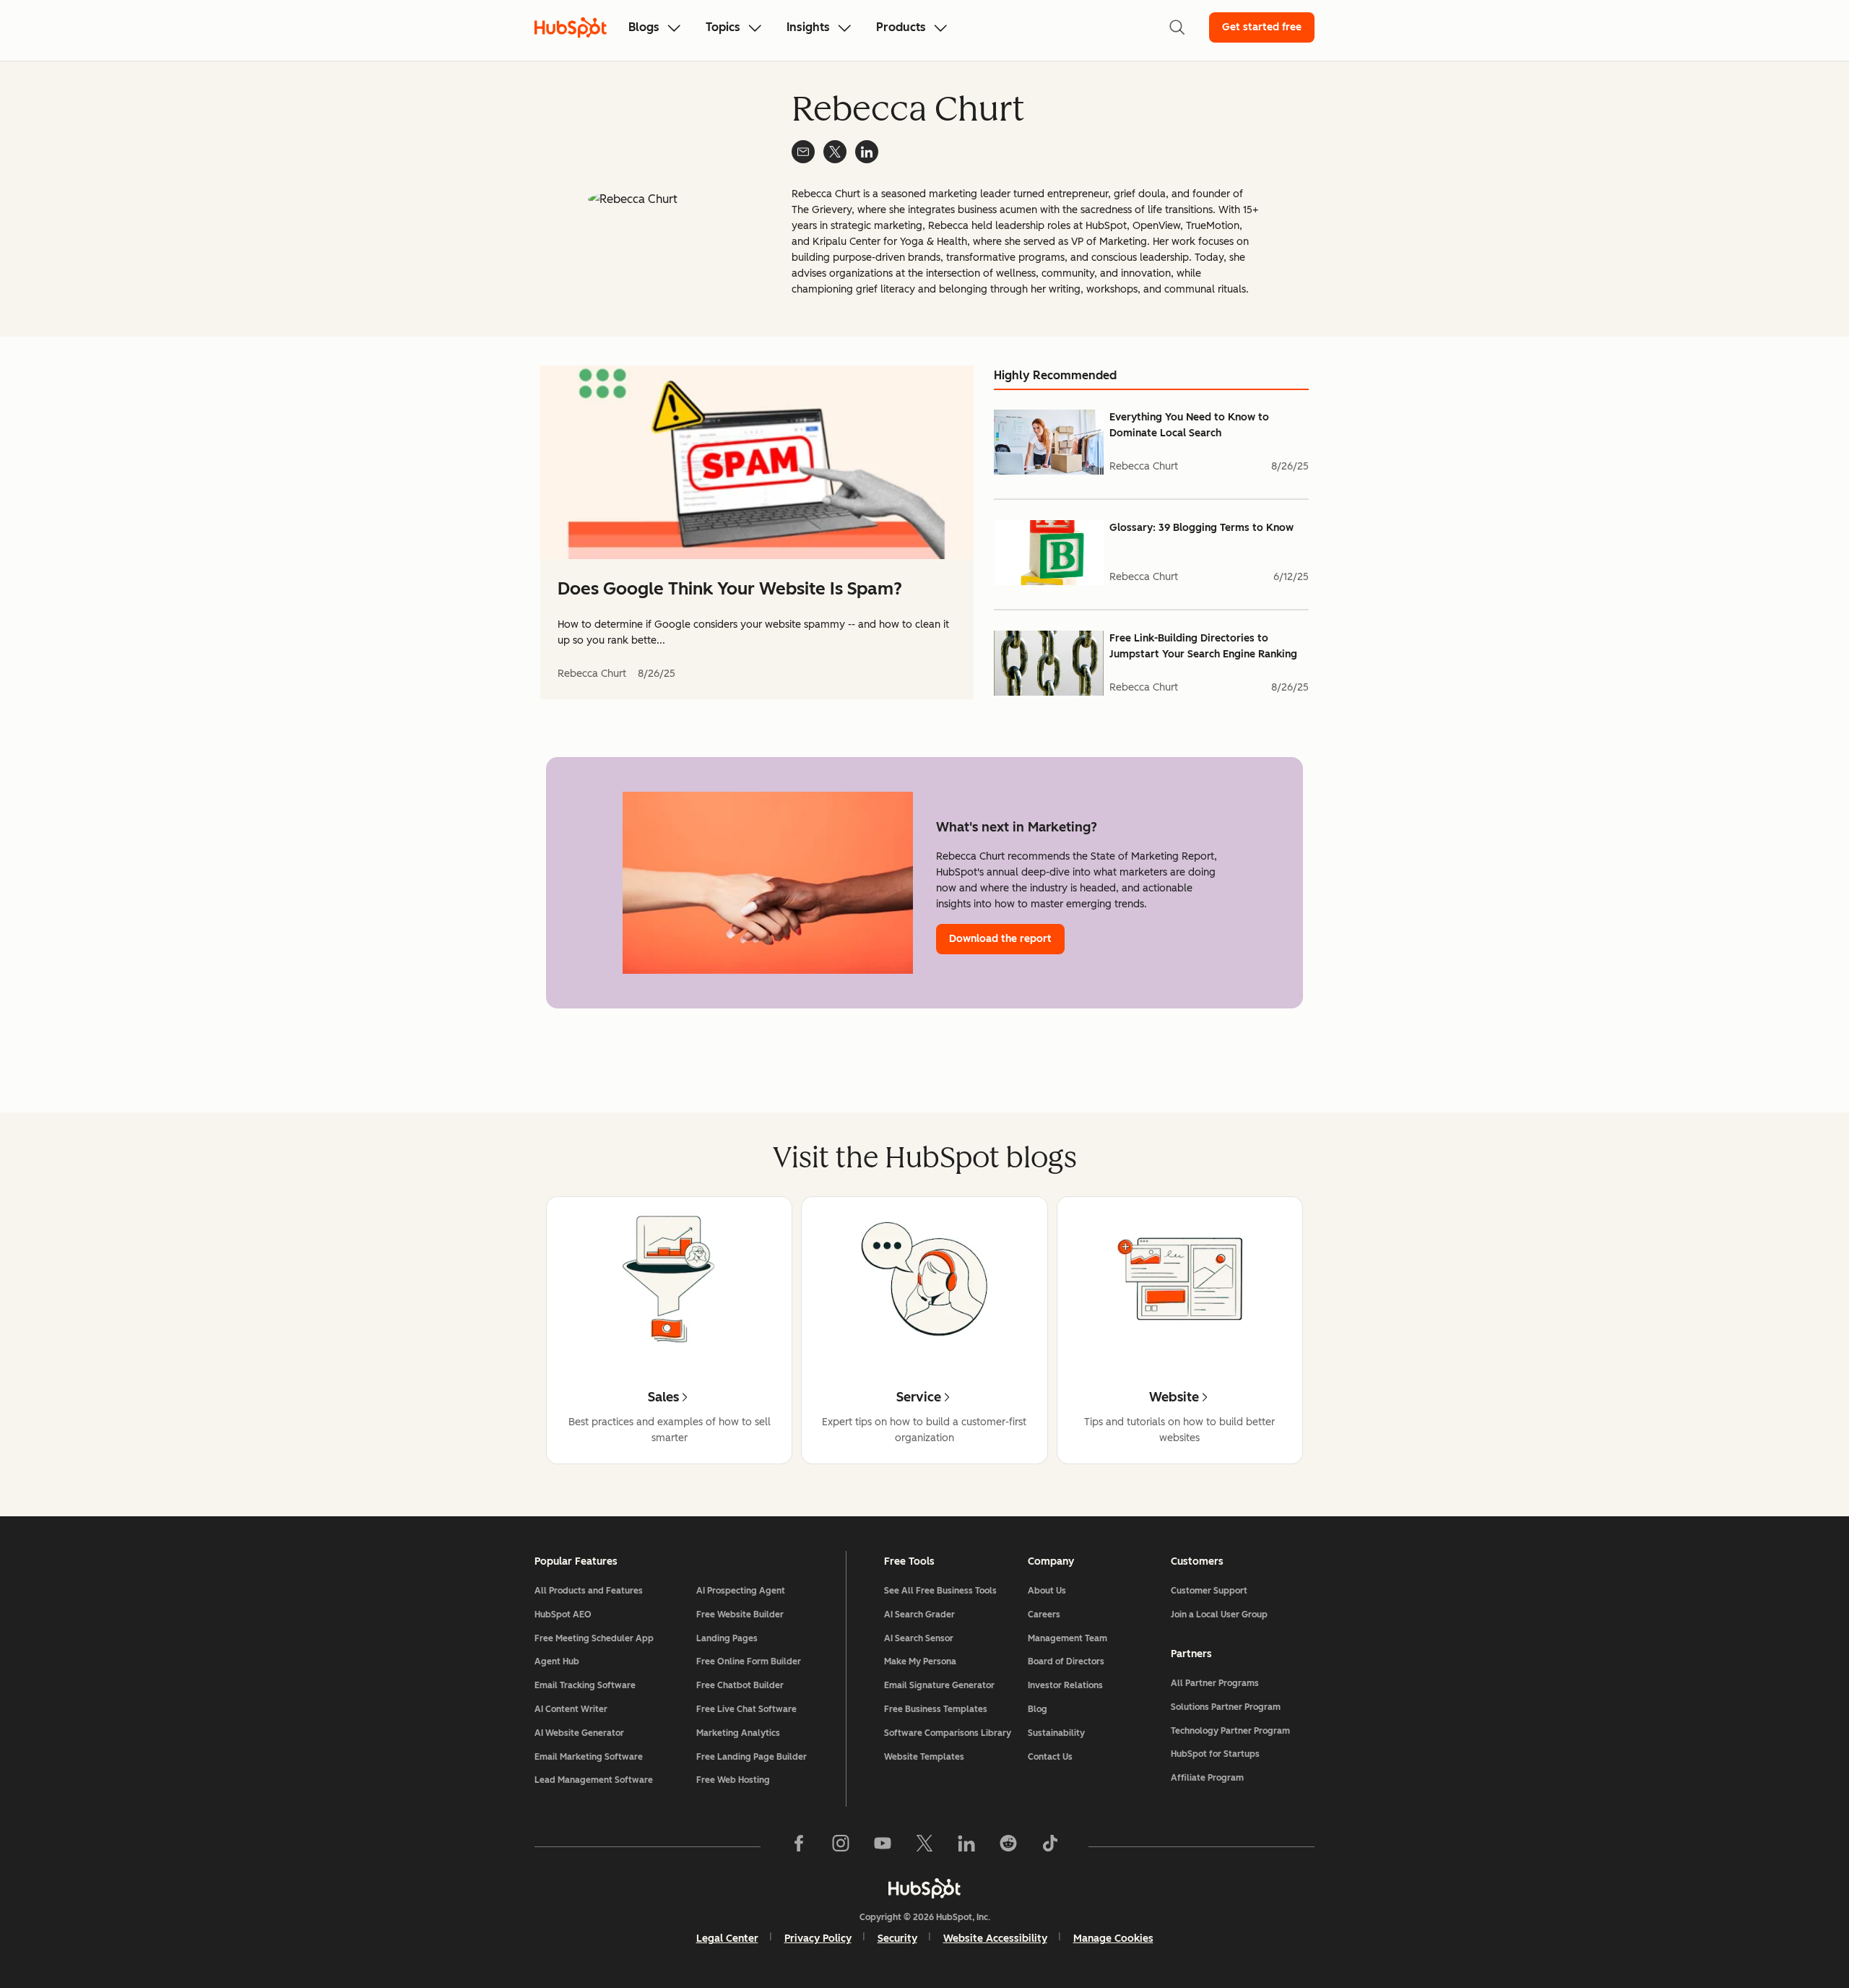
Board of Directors (1066, 1661)
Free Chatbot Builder (740, 1685)
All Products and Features (589, 1591)
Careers (1044, 1615)
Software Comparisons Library (948, 1733)
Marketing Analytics (738, 1733)
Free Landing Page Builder (752, 1757)
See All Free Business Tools (940, 1591)
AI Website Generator (579, 1733)
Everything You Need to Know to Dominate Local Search (1189, 425)
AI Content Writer (571, 1709)
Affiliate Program (1207, 1778)
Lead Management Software (594, 1780)
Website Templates (924, 1757)
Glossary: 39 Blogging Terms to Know (1201, 528)
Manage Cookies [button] (1113, 1939)
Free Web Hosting (733, 1780)
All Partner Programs (1215, 1683)
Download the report (1000, 939)
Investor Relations (1065, 1685)
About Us (1047, 1591)
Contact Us (1050, 1757)
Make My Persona (920, 1661)
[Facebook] (799, 1846)
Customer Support (1209, 1591)
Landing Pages (727, 1638)
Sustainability (1056, 1733)
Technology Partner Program (1230, 1731)
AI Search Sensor (919, 1638)
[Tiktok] (1050, 1846)
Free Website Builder (740, 1615)
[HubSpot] (924, 1888)
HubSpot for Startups (1215, 1754)
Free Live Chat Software (746, 1709)
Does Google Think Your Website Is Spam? (730, 588)
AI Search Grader (919, 1615)
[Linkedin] (966, 1846)
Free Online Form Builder (749, 1661)
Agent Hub (557, 1661)
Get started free (1262, 27)
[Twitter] (924, 1846)
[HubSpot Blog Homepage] (571, 27)
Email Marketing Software (589, 1757)
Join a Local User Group (1219, 1615)
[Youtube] (883, 1846)
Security (897, 1939)
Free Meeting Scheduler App (594, 1638)
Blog (1038, 1709)
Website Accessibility (995, 1939)
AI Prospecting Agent (741, 1591)
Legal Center (727, 1939)
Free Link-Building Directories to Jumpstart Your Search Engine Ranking (1203, 646)
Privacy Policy (818, 1939)
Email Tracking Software (585, 1685)
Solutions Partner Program (1226, 1707)
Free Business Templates (936, 1709)
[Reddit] (1008, 1846)
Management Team (1068, 1638)
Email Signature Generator (939, 1685)
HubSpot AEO (563, 1615)
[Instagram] (841, 1846)
